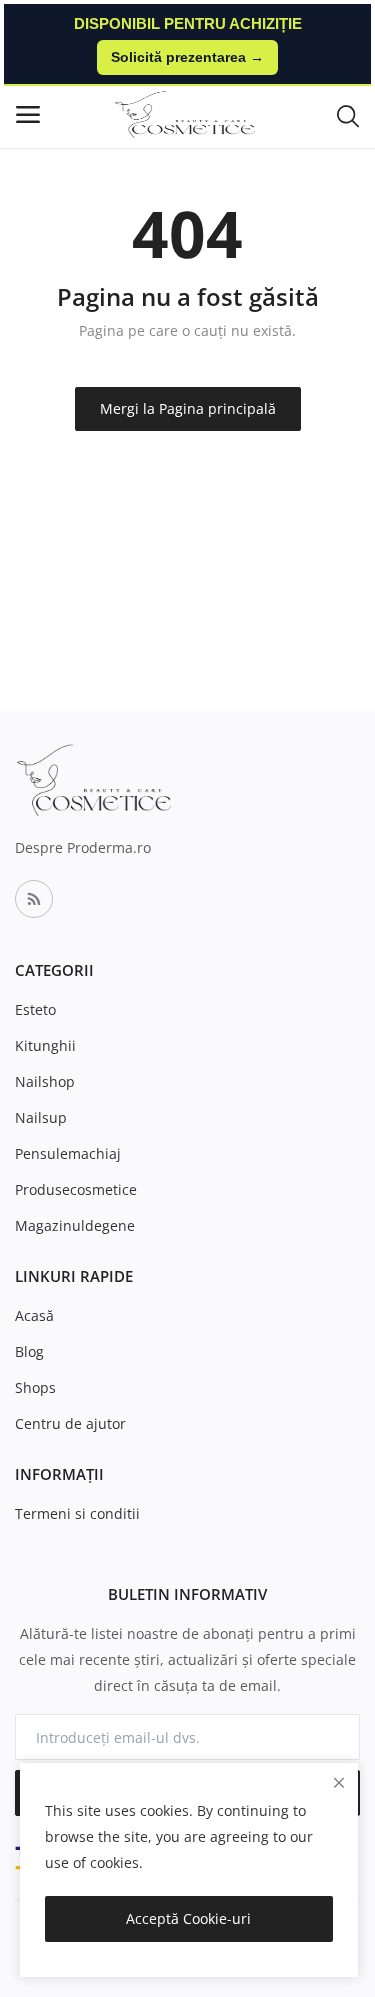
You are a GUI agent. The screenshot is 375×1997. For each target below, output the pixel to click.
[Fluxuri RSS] (34, 899)
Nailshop (45, 1081)
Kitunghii (45, 1045)
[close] (339, 1782)
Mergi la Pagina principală (188, 408)
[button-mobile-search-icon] (348, 115)
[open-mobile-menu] (28, 114)
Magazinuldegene (75, 1225)
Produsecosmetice (76, 1189)
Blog (29, 1351)
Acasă (34, 1315)
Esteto (35, 1009)
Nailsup (41, 1117)
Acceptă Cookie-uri (188, 1918)
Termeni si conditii (77, 1513)
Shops (35, 1387)
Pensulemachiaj (68, 1153)
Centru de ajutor (70, 1423)
